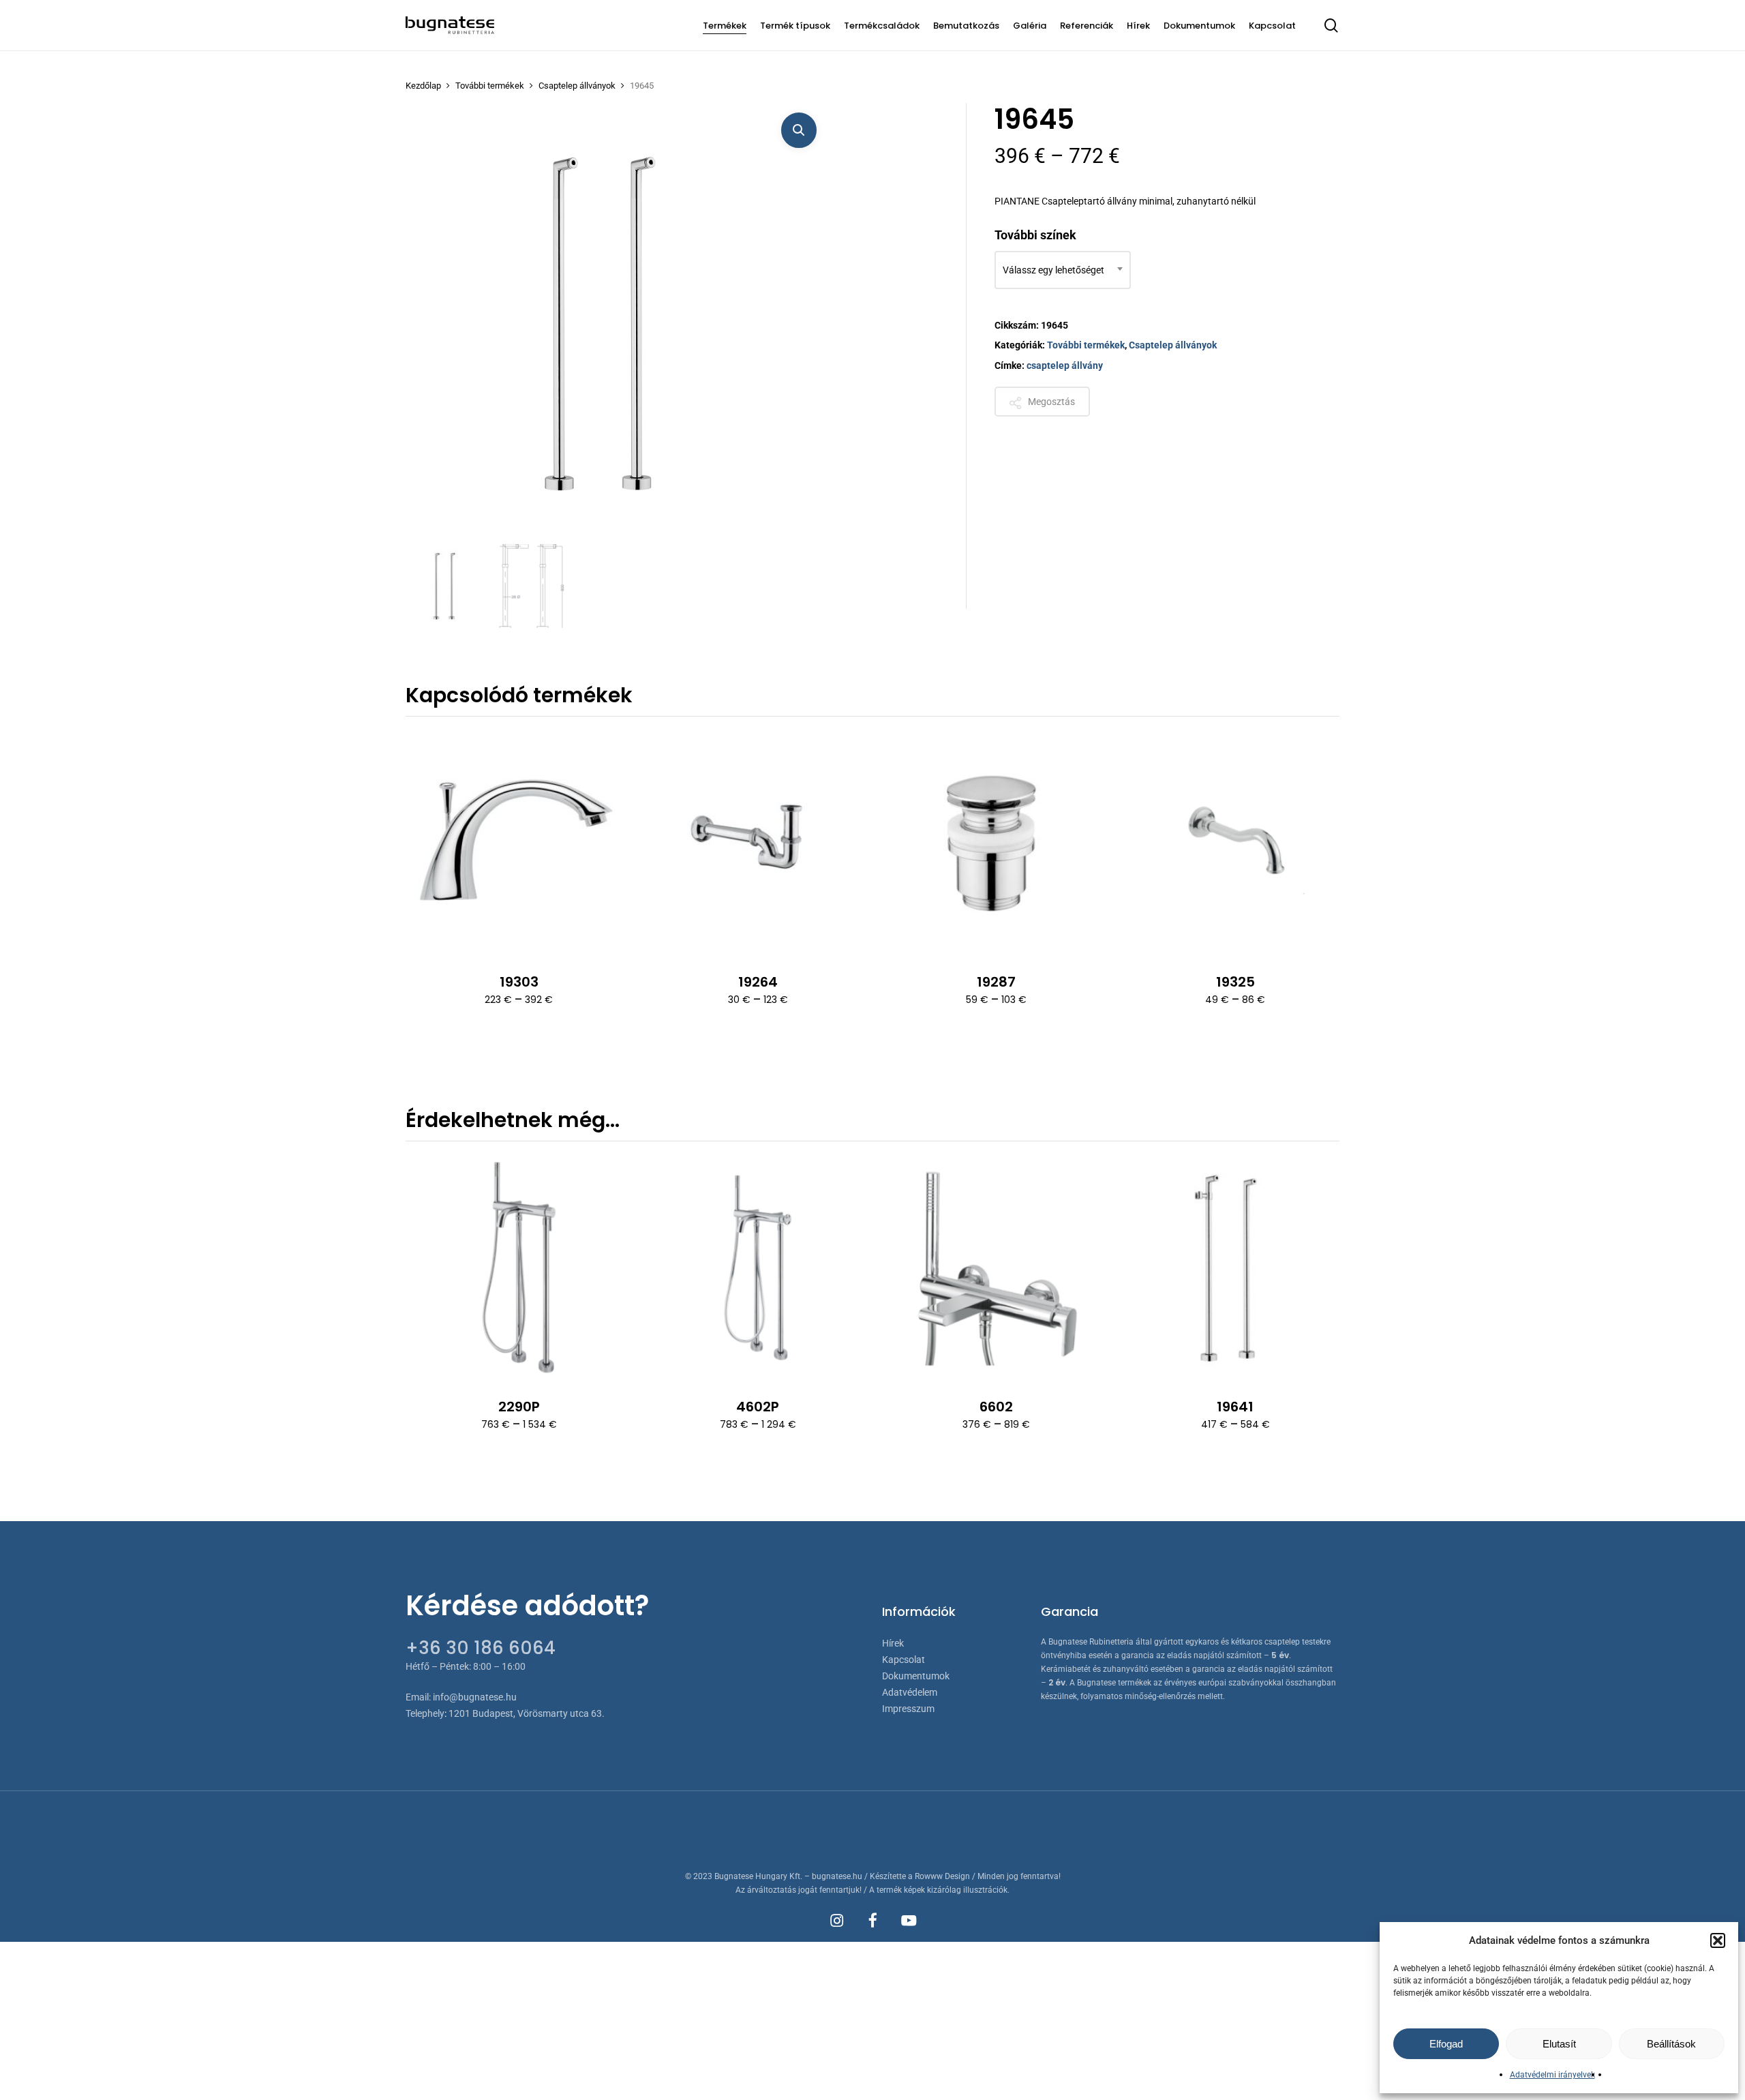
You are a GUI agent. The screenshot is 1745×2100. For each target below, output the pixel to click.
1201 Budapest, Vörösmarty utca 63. (527, 1713)
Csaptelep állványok (577, 86)
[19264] (757, 843)
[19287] (997, 843)
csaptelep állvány (1065, 365)
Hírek (893, 1643)
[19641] (1235, 1268)
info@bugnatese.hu (475, 1697)
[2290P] (519, 1268)
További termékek (490, 86)
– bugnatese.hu (834, 1876)
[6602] (997, 1268)
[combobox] (1063, 270)
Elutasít (1559, 2044)
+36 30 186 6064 (481, 1648)
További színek (1035, 235)
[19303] (519, 843)
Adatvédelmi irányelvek (1552, 2075)
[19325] (1235, 843)
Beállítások (1671, 2044)
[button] (1718, 1940)
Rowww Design (942, 1876)
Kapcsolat (904, 1660)
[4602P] (757, 1268)
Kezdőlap (423, 86)
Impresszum (908, 1709)
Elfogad (1446, 2044)
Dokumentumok (916, 1676)
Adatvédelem (910, 1692)
